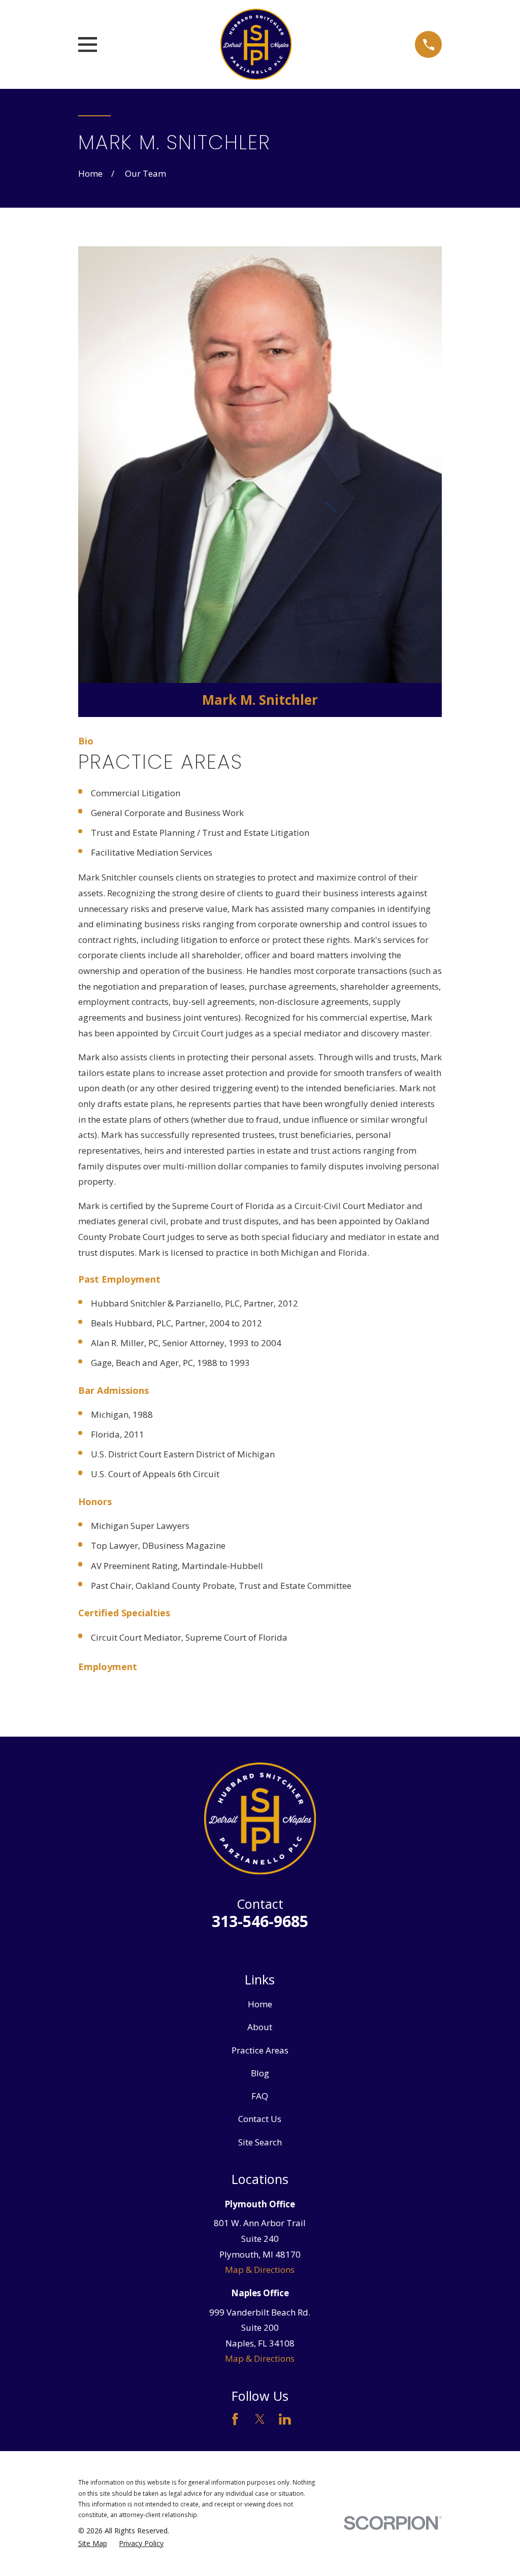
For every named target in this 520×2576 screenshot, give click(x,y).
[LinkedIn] (285, 2419)
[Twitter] (260, 2419)
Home (260, 2004)
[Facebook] (235, 2419)
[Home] (256, 44)
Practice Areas (260, 2050)
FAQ (260, 2096)
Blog (260, 2073)
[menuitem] (93, 2544)
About (260, 2027)
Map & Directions (260, 2270)
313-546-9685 (260, 1921)
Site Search (260, 2142)
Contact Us (260, 2119)
